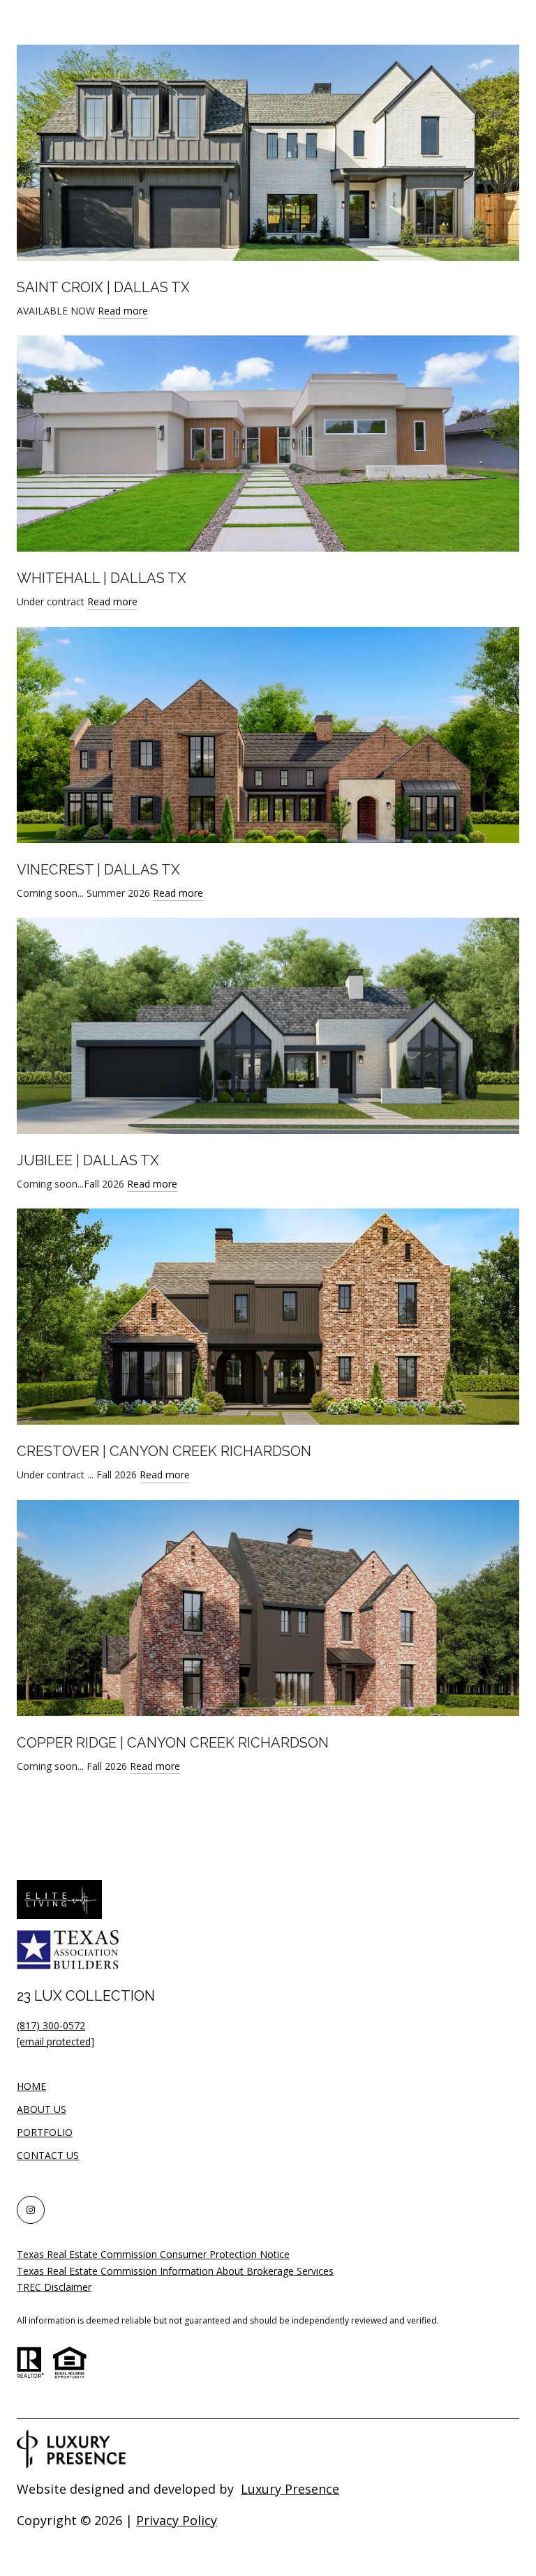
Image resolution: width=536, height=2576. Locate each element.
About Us (42, 2109)
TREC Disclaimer (54, 2287)
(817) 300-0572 (51, 2025)
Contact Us (48, 2156)
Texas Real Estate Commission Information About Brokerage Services (175, 2271)
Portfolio (45, 2132)
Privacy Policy (177, 2520)
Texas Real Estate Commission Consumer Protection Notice (153, 2254)
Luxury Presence (290, 2489)
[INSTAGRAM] (31, 2210)
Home (31, 2086)
